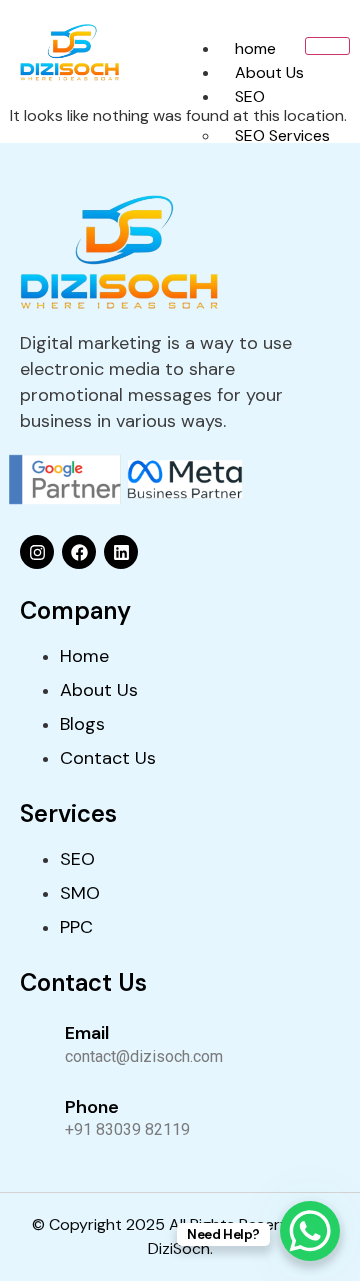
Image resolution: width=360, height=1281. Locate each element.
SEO (250, 96)
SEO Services (282, 135)
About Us (269, 72)
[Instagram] (37, 552)
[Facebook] (79, 552)
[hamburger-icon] (327, 46)
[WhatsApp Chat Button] (310, 1231)
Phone (92, 1107)
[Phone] (35, 1116)
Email (87, 1033)
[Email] (35, 1042)
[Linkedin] (121, 552)
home (255, 48)
